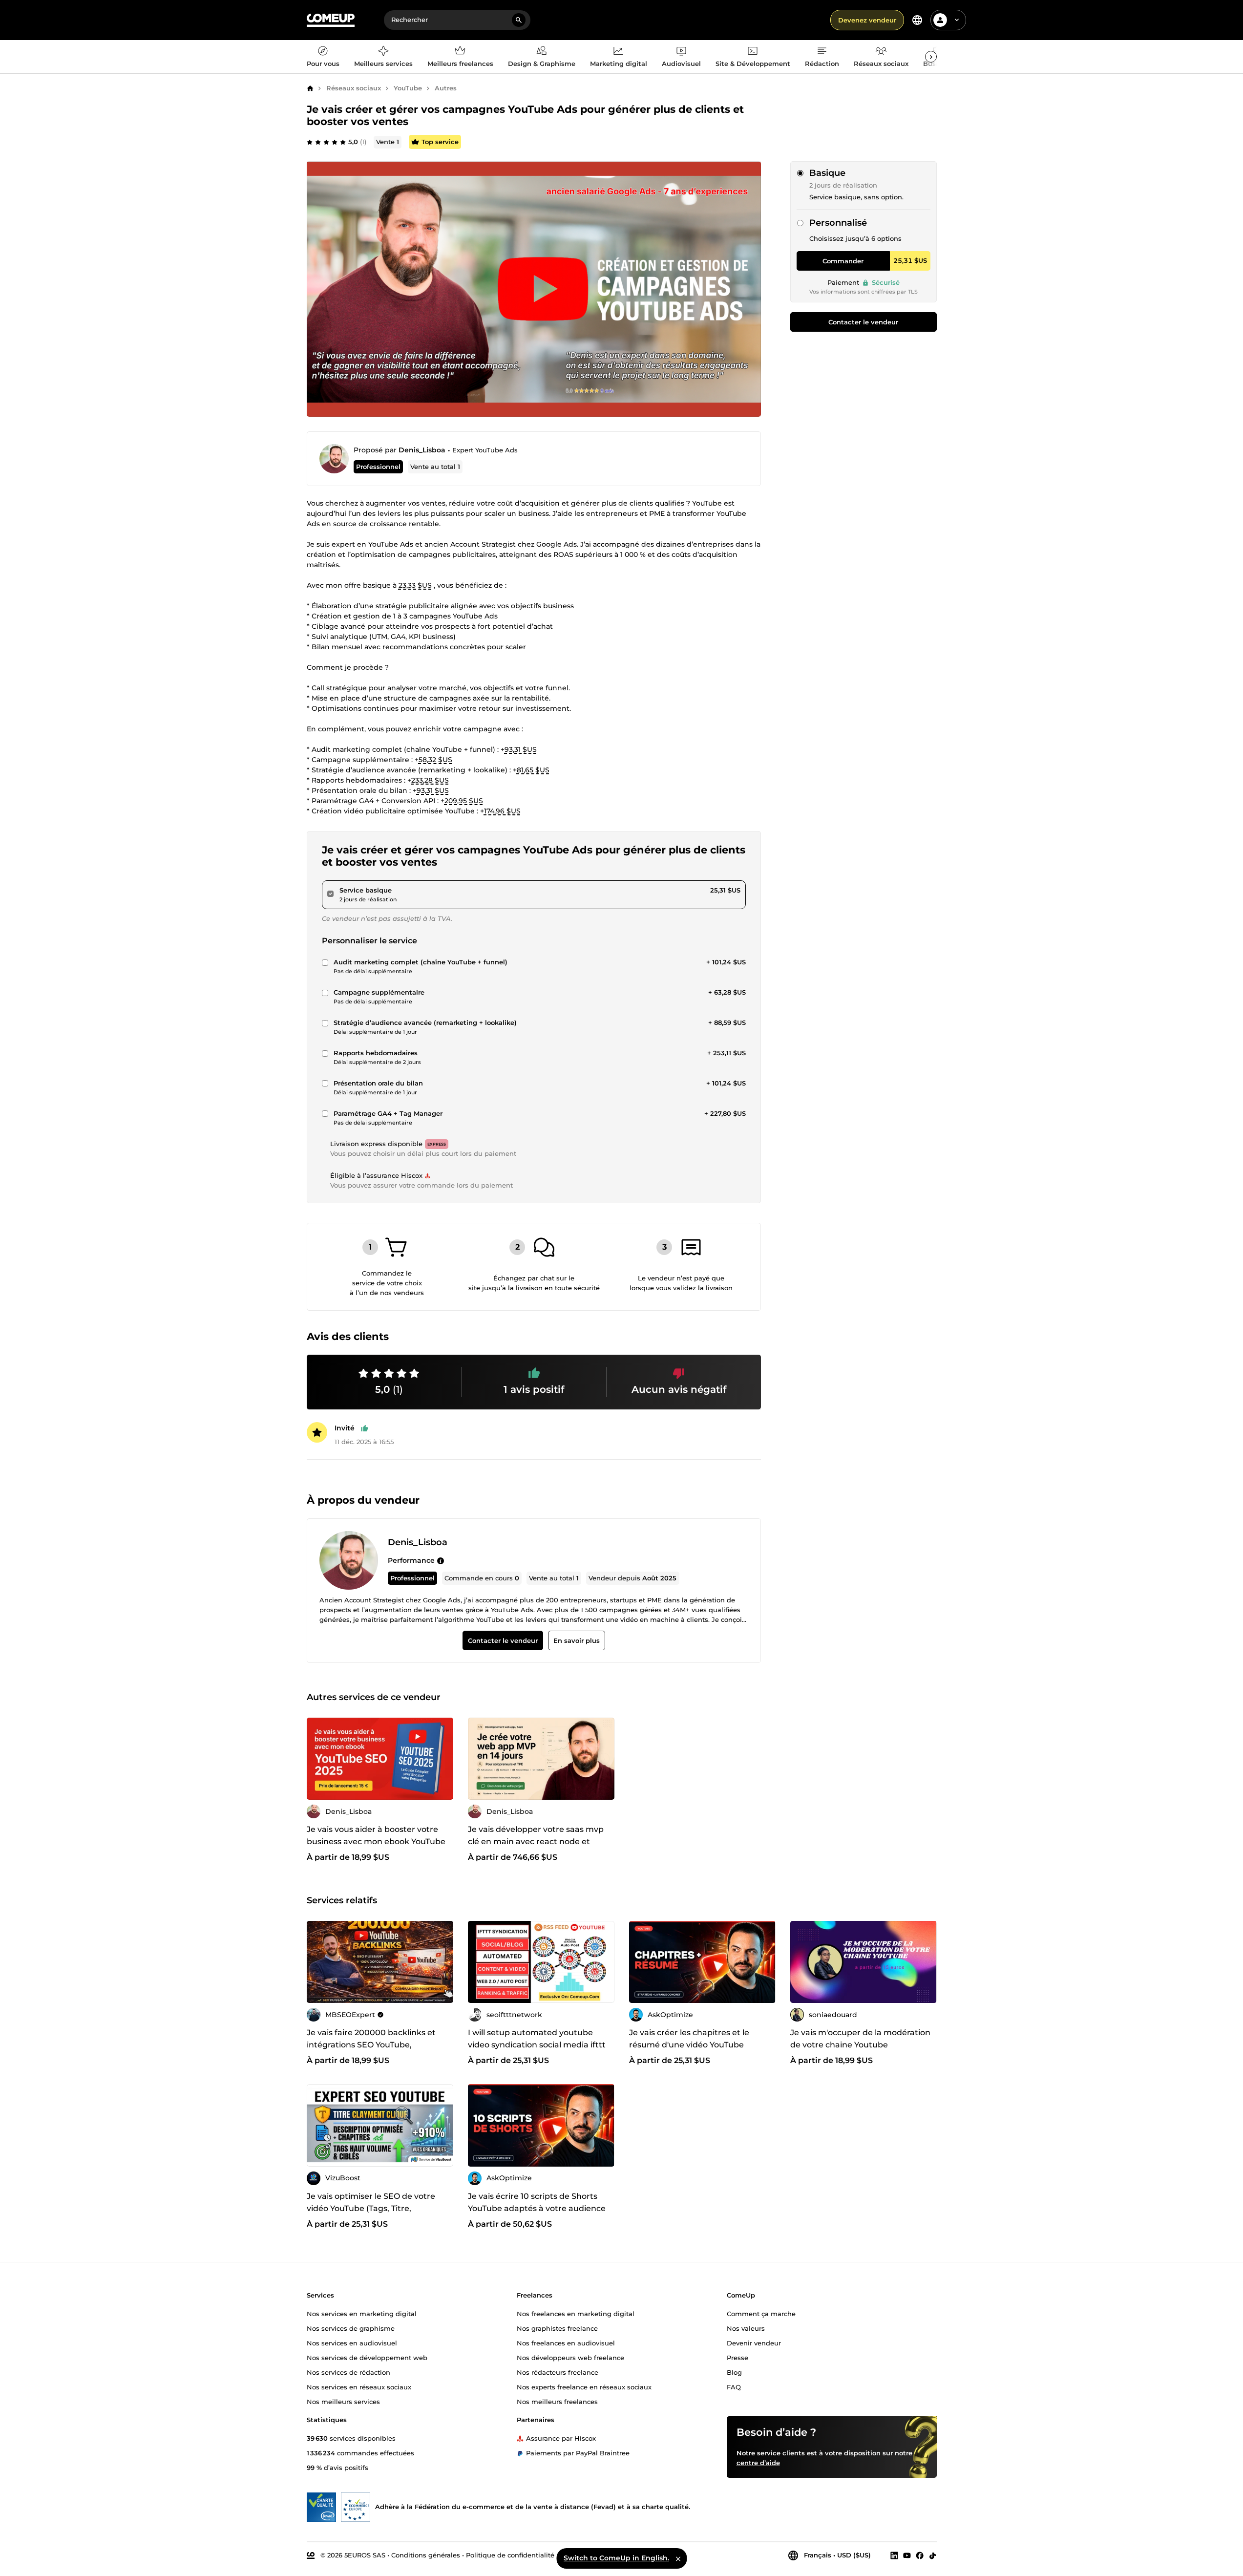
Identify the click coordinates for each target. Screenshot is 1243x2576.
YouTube (408, 88)
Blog (734, 2372)
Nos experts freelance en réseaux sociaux (584, 2387)
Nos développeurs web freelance (570, 2358)
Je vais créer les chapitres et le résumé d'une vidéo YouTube (689, 2039)
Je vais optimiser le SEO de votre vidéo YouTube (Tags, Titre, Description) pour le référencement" (379, 2208)
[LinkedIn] (894, 2555)
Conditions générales (426, 2555)
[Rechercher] (519, 20)
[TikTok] (933, 2555)
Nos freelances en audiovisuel (566, 2343)
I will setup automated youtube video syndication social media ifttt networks (537, 2045)
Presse (737, 2358)
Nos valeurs (746, 2328)
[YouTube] (907, 2555)
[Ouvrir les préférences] (917, 20)
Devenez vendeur (867, 20)
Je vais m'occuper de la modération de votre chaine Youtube (860, 2039)
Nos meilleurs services (343, 2402)
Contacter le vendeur (863, 322)
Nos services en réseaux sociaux (359, 2387)
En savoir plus (576, 1640)
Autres (446, 88)
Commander (843, 261)
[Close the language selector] (678, 2558)
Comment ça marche (761, 2314)
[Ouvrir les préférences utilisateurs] (957, 20)
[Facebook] (920, 2555)
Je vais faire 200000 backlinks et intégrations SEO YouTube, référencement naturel (371, 2045)
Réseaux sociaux (354, 88)
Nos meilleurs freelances (557, 2402)
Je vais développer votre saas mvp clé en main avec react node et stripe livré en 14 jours (536, 1842)
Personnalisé (838, 223)
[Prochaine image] (604, 1759)
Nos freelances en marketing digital (576, 2314)
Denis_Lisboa (422, 450)
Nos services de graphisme (351, 2328)
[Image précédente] (479, 1759)
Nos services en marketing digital (362, 2314)
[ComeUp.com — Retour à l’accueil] (331, 20)
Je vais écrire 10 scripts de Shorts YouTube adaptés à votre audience (537, 2202)
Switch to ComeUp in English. (616, 2558)
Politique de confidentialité (510, 2555)
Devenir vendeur (754, 2343)
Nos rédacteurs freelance (558, 2372)
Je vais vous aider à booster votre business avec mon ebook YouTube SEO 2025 (376, 1842)
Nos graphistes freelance (557, 2328)
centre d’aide (758, 2463)
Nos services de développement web (367, 2358)
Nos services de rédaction (348, 2372)
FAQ (734, 2387)
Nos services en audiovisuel (352, 2343)
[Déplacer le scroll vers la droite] (931, 57)
